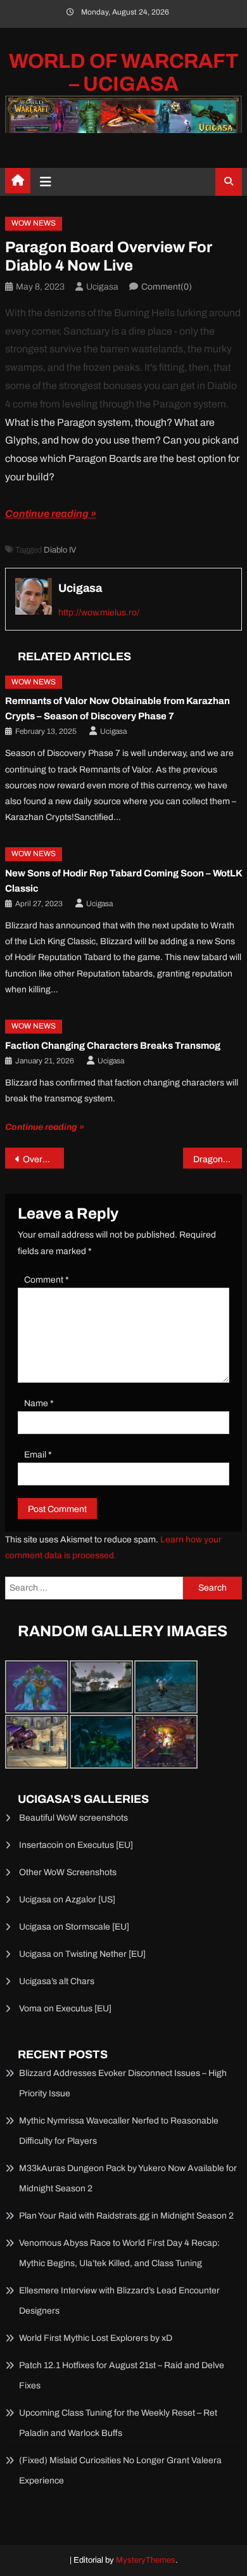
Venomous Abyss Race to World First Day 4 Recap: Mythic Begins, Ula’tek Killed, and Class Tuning (119, 2253)
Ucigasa (102, 287)
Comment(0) (167, 287)
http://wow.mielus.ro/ (99, 612)
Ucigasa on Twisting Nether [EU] (82, 1954)
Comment (47, 1280)
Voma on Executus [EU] (65, 2009)
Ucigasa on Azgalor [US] (67, 1900)
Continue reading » (51, 514)
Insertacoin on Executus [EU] (76, 1845)
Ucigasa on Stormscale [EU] (74, 1927)
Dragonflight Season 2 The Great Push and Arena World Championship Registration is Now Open (218, 1159)
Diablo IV (60, 550)
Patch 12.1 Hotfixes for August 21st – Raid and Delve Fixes (122, 2375)
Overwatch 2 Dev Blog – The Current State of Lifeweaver (44, 1159)
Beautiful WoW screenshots (73, 1818)
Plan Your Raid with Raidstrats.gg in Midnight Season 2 (126, 2216)
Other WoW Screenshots (68, 1872)
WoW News (34, 223)
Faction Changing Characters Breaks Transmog (113, 1046)
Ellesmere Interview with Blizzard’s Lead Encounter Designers (119, 2301)
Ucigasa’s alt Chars (57, 1981)
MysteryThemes (146, 2560)
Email (38, 1455)
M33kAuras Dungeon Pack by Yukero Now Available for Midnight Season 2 (128, 2178)
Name (39, 1403)
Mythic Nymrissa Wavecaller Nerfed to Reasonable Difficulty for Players (119, 2131)
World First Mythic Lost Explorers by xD (96, 2338)
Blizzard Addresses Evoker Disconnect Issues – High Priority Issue (123, 2083)
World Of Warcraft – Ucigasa (124, 73)
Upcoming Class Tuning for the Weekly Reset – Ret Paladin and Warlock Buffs (118, 2423)
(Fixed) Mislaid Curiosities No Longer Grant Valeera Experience (120, 2470)
